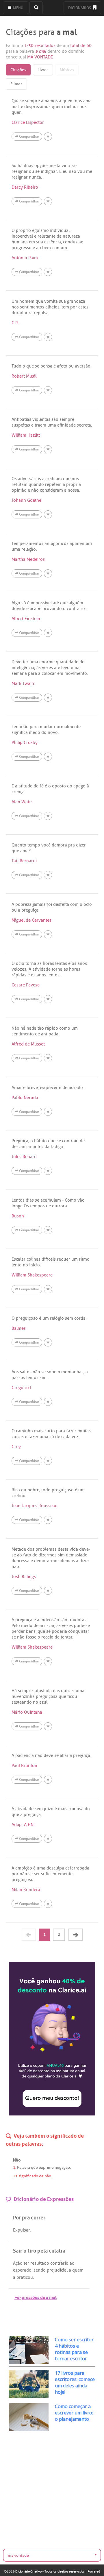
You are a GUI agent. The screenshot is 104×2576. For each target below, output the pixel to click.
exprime (46, 2167)
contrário (59, 2263)
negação (62, 2167)
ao (72, 2263)
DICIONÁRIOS (80, 8)
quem (78, 2270)
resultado (40, 2263)
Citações (18, 70)
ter (26, 2263)
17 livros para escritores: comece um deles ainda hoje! (75, 2382)
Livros (43, 70)
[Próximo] (76, 1935)
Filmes (16, 84)
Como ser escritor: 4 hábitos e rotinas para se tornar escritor (75, 2349)
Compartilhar (29, 137)
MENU (18, 8)
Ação (18, 2263)
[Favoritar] (48, 137)
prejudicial (57, 2270)
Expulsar (21, 2230)
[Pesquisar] (36, 8)
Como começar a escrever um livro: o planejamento (74, 2413)
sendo (40, 2270)
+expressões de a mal (36, 2297)
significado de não (32, 2176)
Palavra (24, 2167)
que (34, 2167)
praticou (25, 2277)
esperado (22, 2270)
